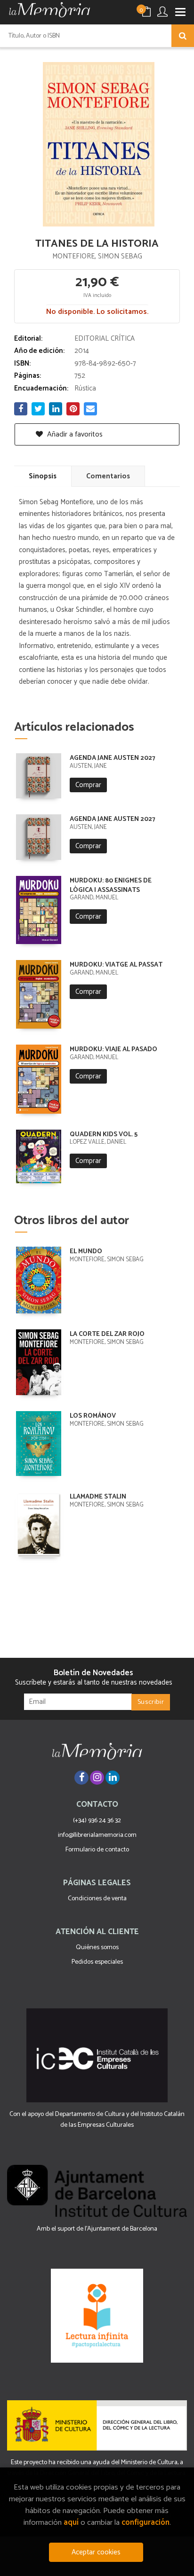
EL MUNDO (86, 1252)
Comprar (88, 785)
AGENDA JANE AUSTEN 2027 (113, 758)
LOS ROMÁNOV (93, 1416)
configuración (145, 2523)
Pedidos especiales (97, 1962)
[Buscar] (183, 36)
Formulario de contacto (97, 1850)
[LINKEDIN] (113, 1778)
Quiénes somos (97, 1948)
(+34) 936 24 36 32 (97, 1821)
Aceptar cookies (96, 2552)
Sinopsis (43, 476)
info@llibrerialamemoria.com (97, 1835)
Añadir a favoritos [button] (74, 434)
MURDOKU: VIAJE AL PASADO (113, 1050)
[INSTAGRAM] (97, 1778)
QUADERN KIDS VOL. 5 (104, 1135)
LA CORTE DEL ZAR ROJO (107, 1334)
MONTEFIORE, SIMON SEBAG (97, 256)
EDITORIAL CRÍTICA (105, 339)
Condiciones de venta (97, 1899)
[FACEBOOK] (81, 1778)
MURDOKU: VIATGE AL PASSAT (116, 965)
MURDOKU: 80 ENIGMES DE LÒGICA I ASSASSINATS (111, 886)
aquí (71, 2523)
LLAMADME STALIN (98, 1497)
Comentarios (108, 476)
